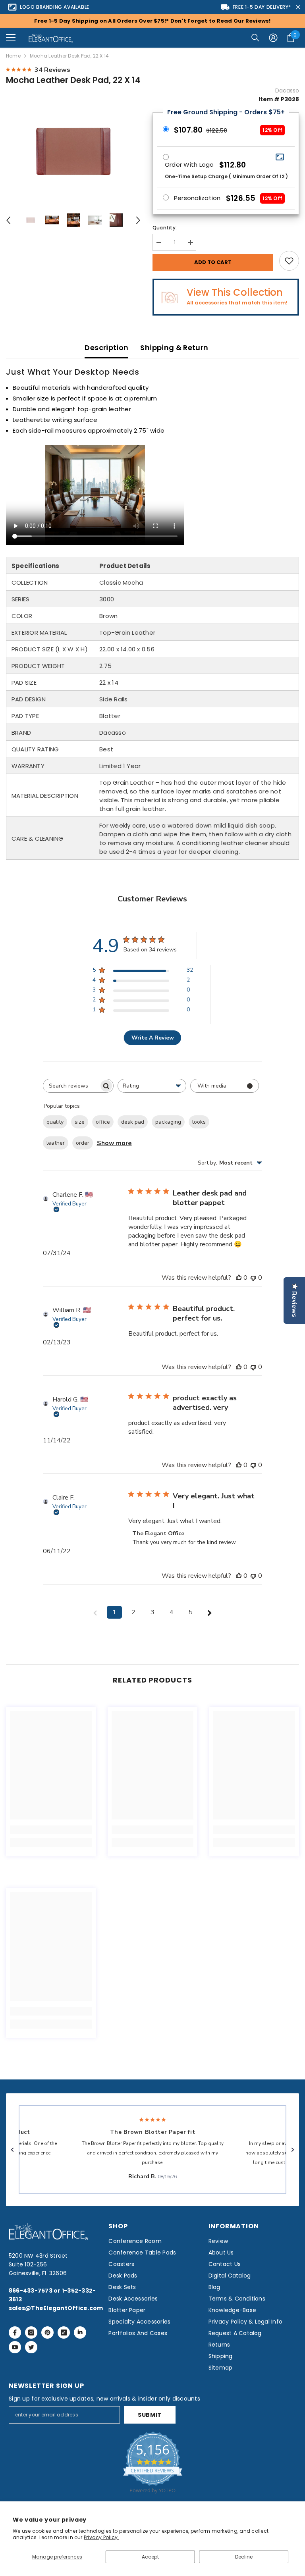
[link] (51, 1830)
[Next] (138, 220)
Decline (244, 2557)
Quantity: (165, 228)
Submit (150, 2415)
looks (199, 1122)
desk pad (133, 1122)
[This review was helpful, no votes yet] (239, 1278)
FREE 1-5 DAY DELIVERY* (262, 7)
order (83, 1143)
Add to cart (213, 262)
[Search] (255, 38)
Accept (150, 2557)
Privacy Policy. (101, 2537)
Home (13, 56)
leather (56, 1143)
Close (298, 7)
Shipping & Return (174, 348)
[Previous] (8, 220)
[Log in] (273, 38)
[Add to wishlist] (289, 261)
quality (55, 1122)
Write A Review (153, 1038)
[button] (11, 38)
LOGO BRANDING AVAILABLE (55, 7)
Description (106, 348)
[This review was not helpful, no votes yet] (253, 1278)
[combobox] (152, 1086)
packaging (168, 1122)
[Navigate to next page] (210, 1612)
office (103, 1122)
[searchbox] (71, 1086)
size (80, 1122)
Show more (114, 1143)
